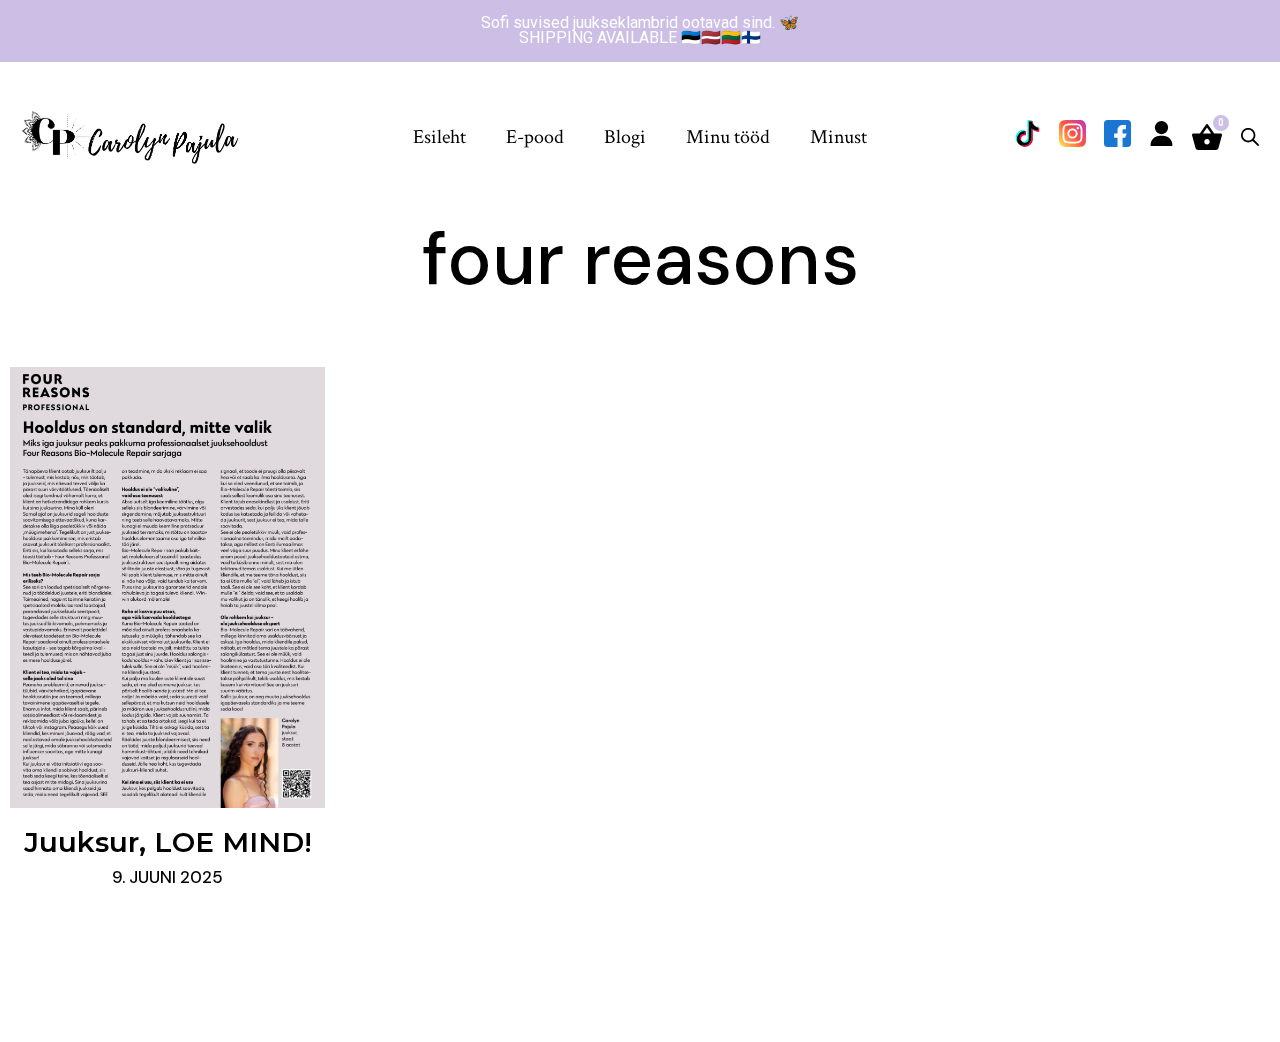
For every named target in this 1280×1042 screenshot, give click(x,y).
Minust (838, 137)
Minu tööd (728, 137)
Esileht (439, 137)
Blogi (625, 137)
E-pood (535, 137)
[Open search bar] (1250, 136)
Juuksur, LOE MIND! (168, 842)
